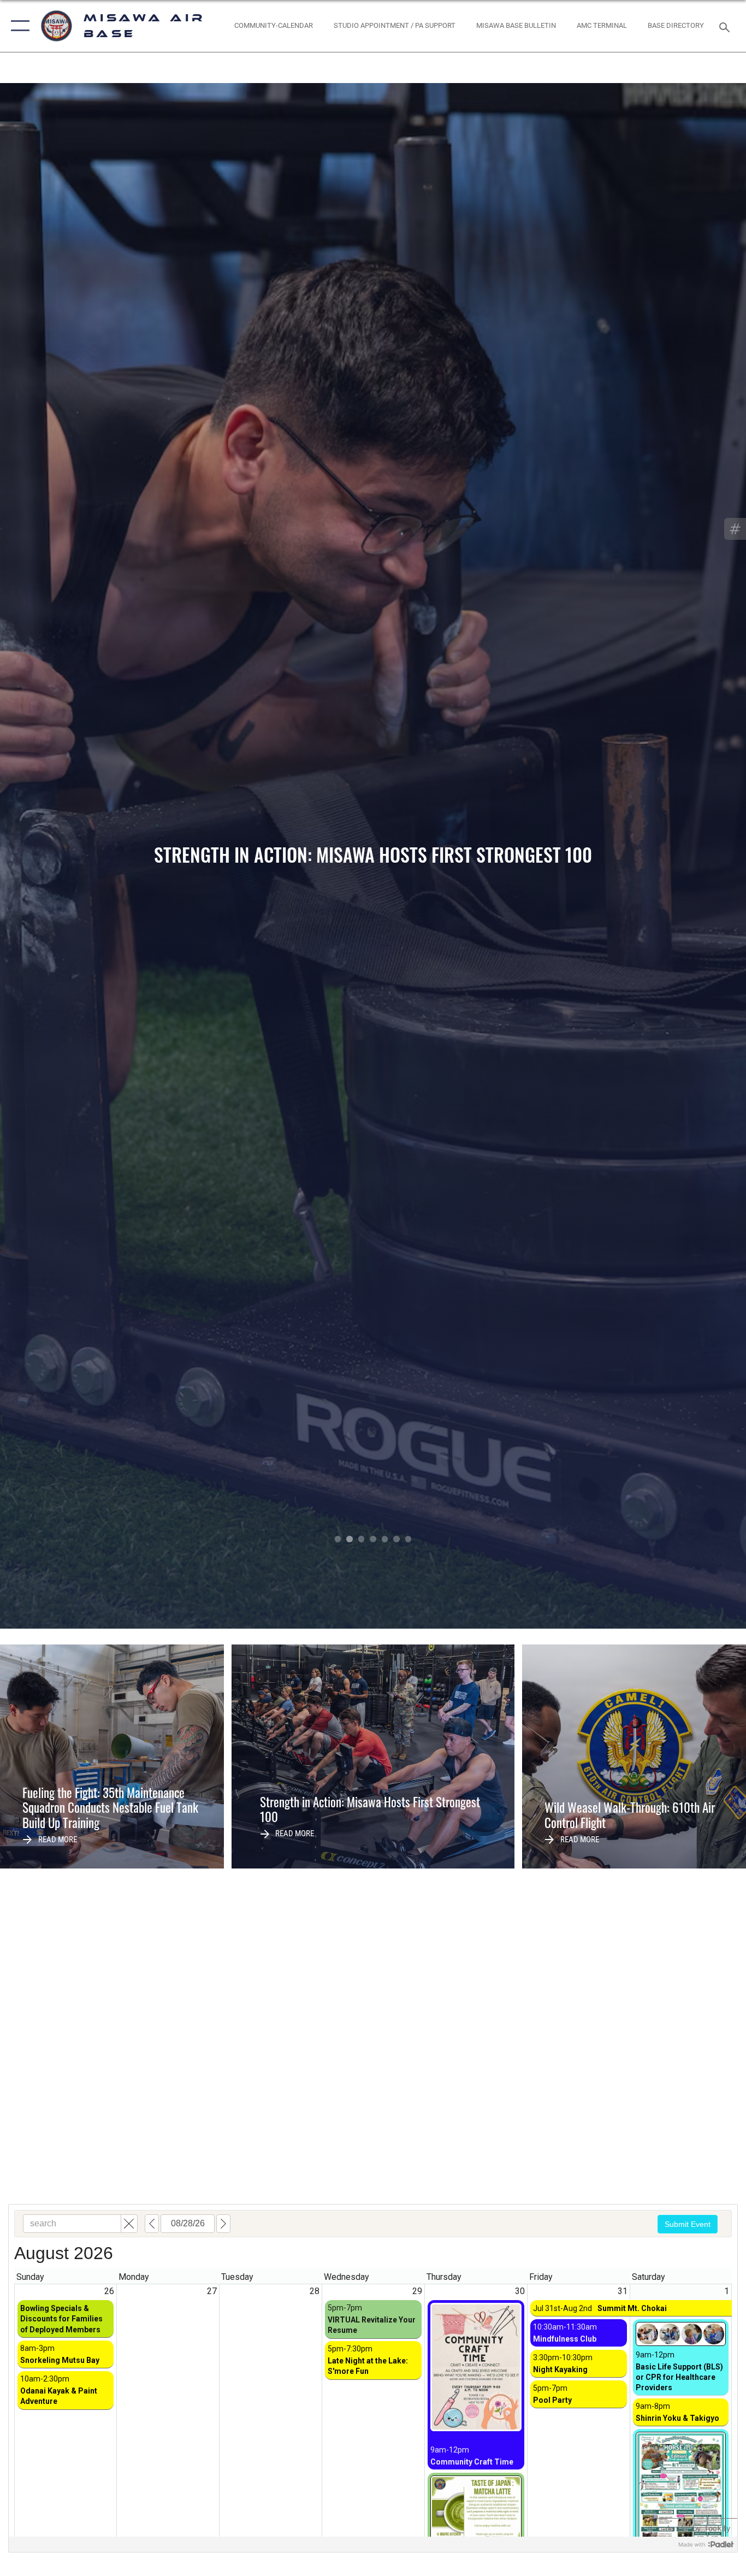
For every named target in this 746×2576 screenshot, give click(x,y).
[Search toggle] (726, 26)
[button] (18, 26)
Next (671, 856)
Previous (75, 856)
